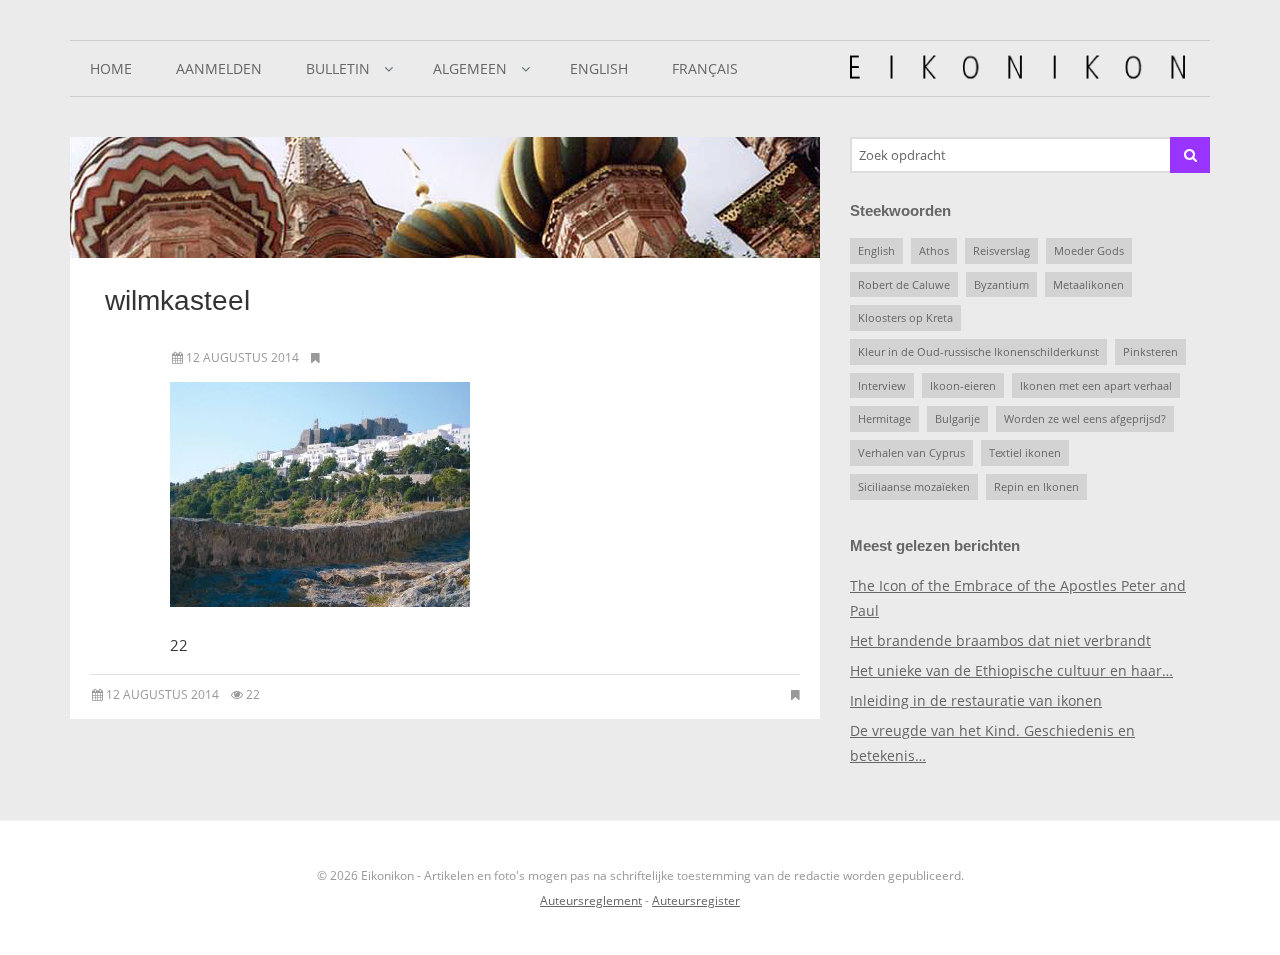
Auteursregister (696, 900)
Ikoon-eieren (963, 385)
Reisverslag (1001, 250)
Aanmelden (219, 68)
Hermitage (884, 418)
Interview (882, 385)
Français (705, 68)
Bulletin (338, 68)
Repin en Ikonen (1036, 486)
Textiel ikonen (1025, 452)
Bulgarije (957, 418)
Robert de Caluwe (904, 284)
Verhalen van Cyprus (911, 452)
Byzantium (1001, 284)
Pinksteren (1150, 351)
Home (111, 68)
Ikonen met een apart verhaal (1096, 385)
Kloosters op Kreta (905, 317)
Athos (934, 250)
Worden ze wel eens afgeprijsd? (1085, 418)
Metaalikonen (1088, 284)
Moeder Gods (1089, 250)
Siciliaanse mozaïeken (914, 486)
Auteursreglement (591, 900)
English (599, 68)
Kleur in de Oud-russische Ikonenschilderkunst (978, 351)
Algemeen (470, 68)
